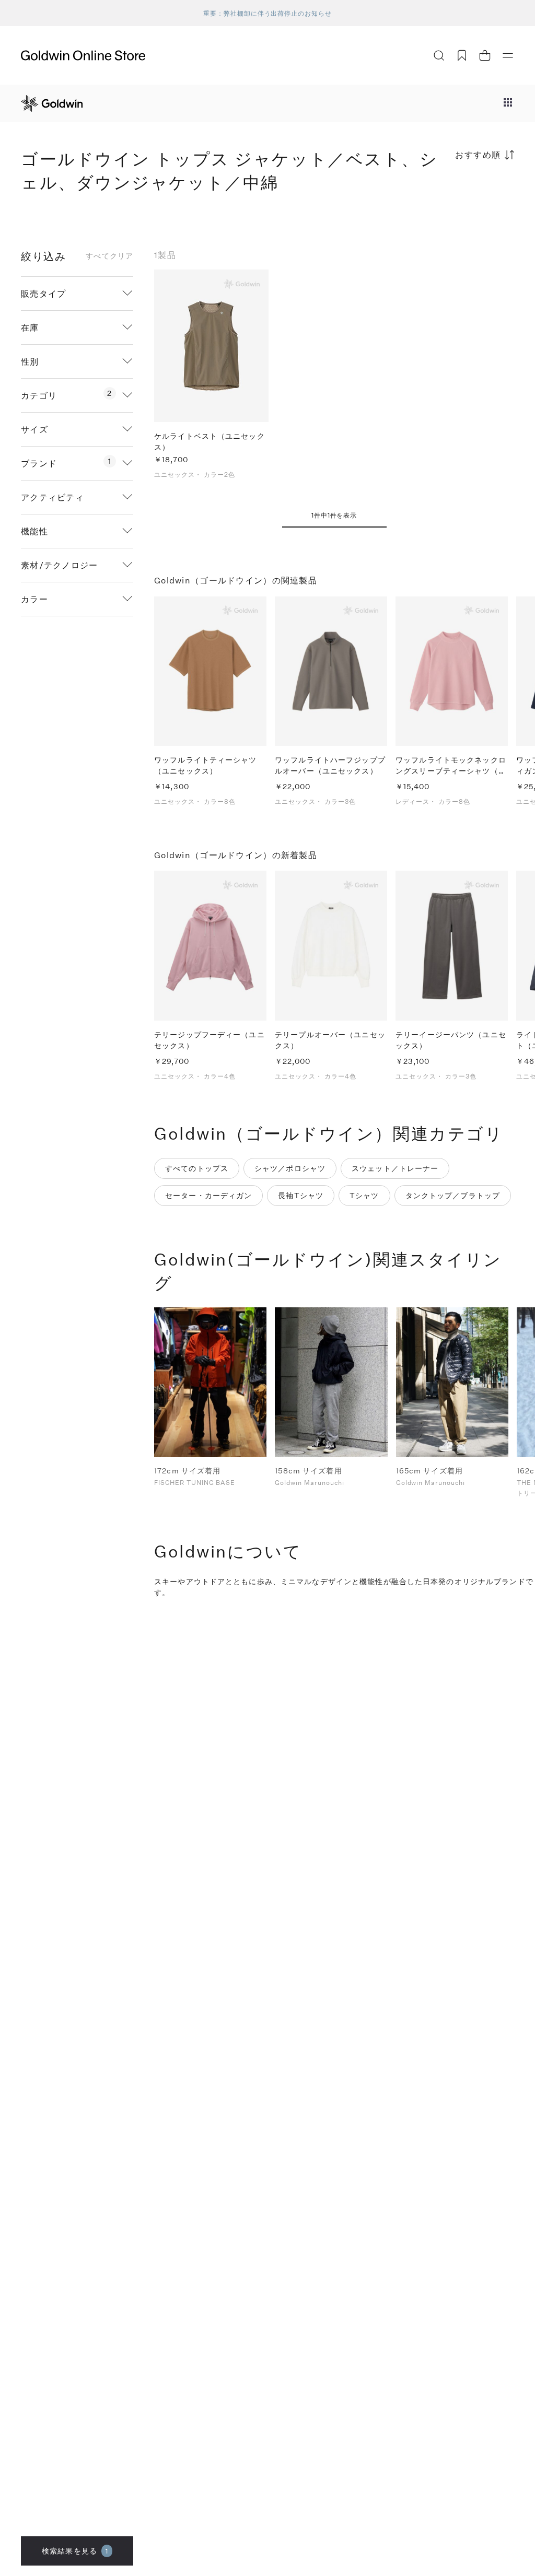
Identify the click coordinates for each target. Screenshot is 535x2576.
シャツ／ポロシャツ (290, 1168)
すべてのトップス (197, 1168)
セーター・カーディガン (208, 1195)
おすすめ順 (478, 154)
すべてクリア (109, 256)
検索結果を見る (75, 2551)
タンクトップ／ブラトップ (453, 1195)
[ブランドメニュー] (508, 103)
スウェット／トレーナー (395, 1168)
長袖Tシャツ (301, 1195)
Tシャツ (364, 1195)
